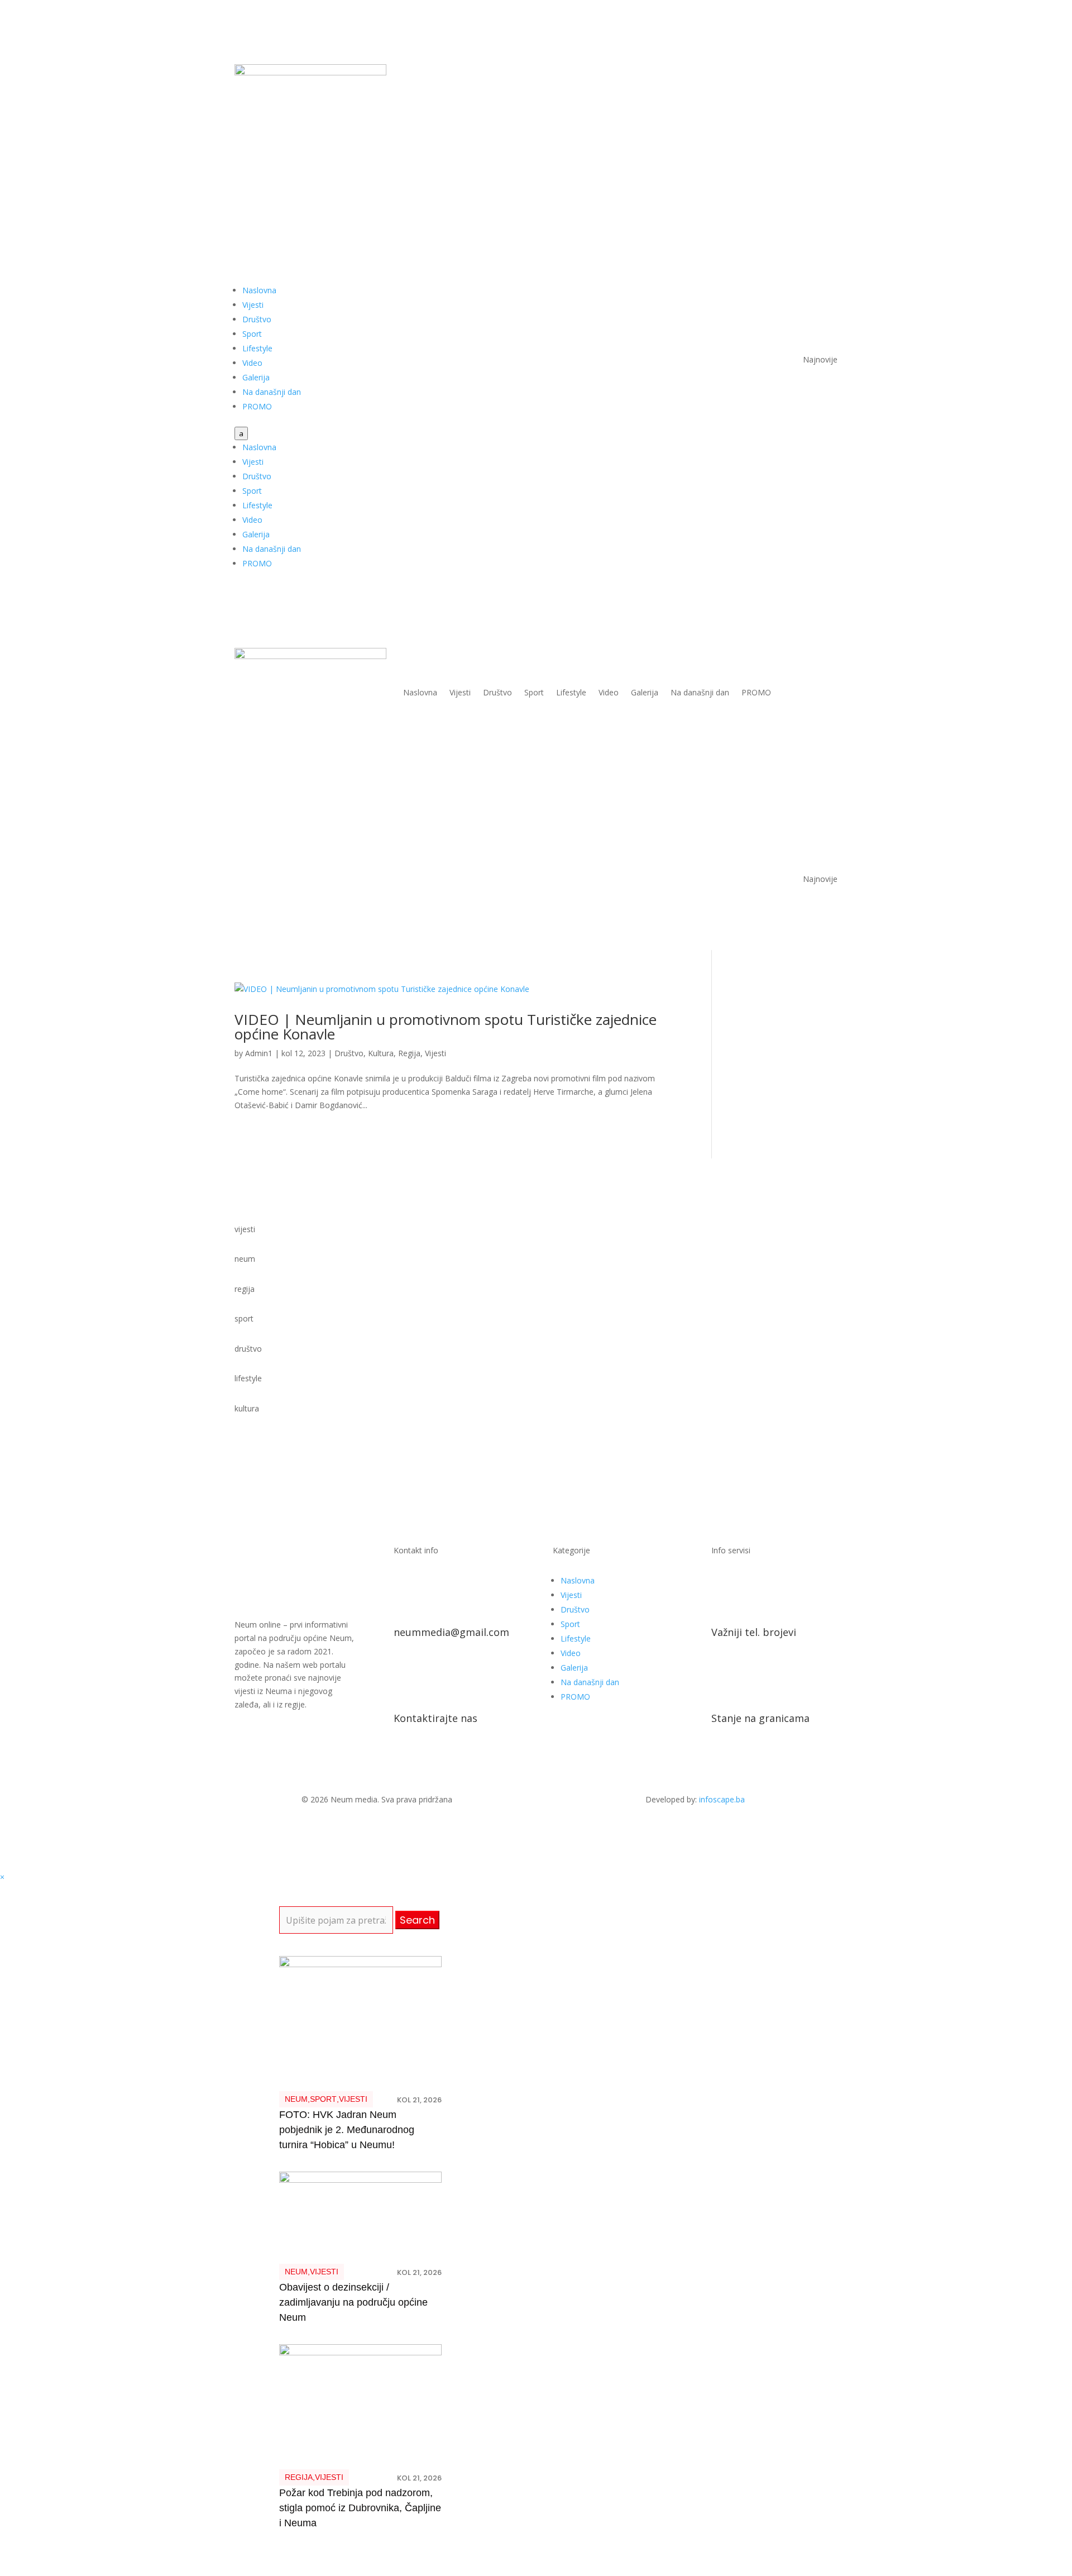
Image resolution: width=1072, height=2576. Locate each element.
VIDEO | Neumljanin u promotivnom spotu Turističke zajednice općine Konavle (446, 1027)
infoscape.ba (722, 1799)
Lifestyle (257, 348)
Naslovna (259, 290)
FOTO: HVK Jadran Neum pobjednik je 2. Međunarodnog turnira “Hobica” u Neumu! (347, 2130)
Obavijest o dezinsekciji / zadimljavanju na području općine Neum (353, 2302)
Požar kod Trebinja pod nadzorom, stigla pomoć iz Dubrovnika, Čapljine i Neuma (360, 2508)
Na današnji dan (272, 392)
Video (252, 363)
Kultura (381, 1053)
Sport (252, 334)
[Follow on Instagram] (829, 73)
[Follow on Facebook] (784, 73)
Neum (296, 2099)
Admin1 (259, 1053)
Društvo (257, 319)
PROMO (257, 406)
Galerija (256, 377)
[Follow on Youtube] (806, 73)
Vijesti (253, 305)
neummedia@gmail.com (451, 1632)
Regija (409, 1053)
